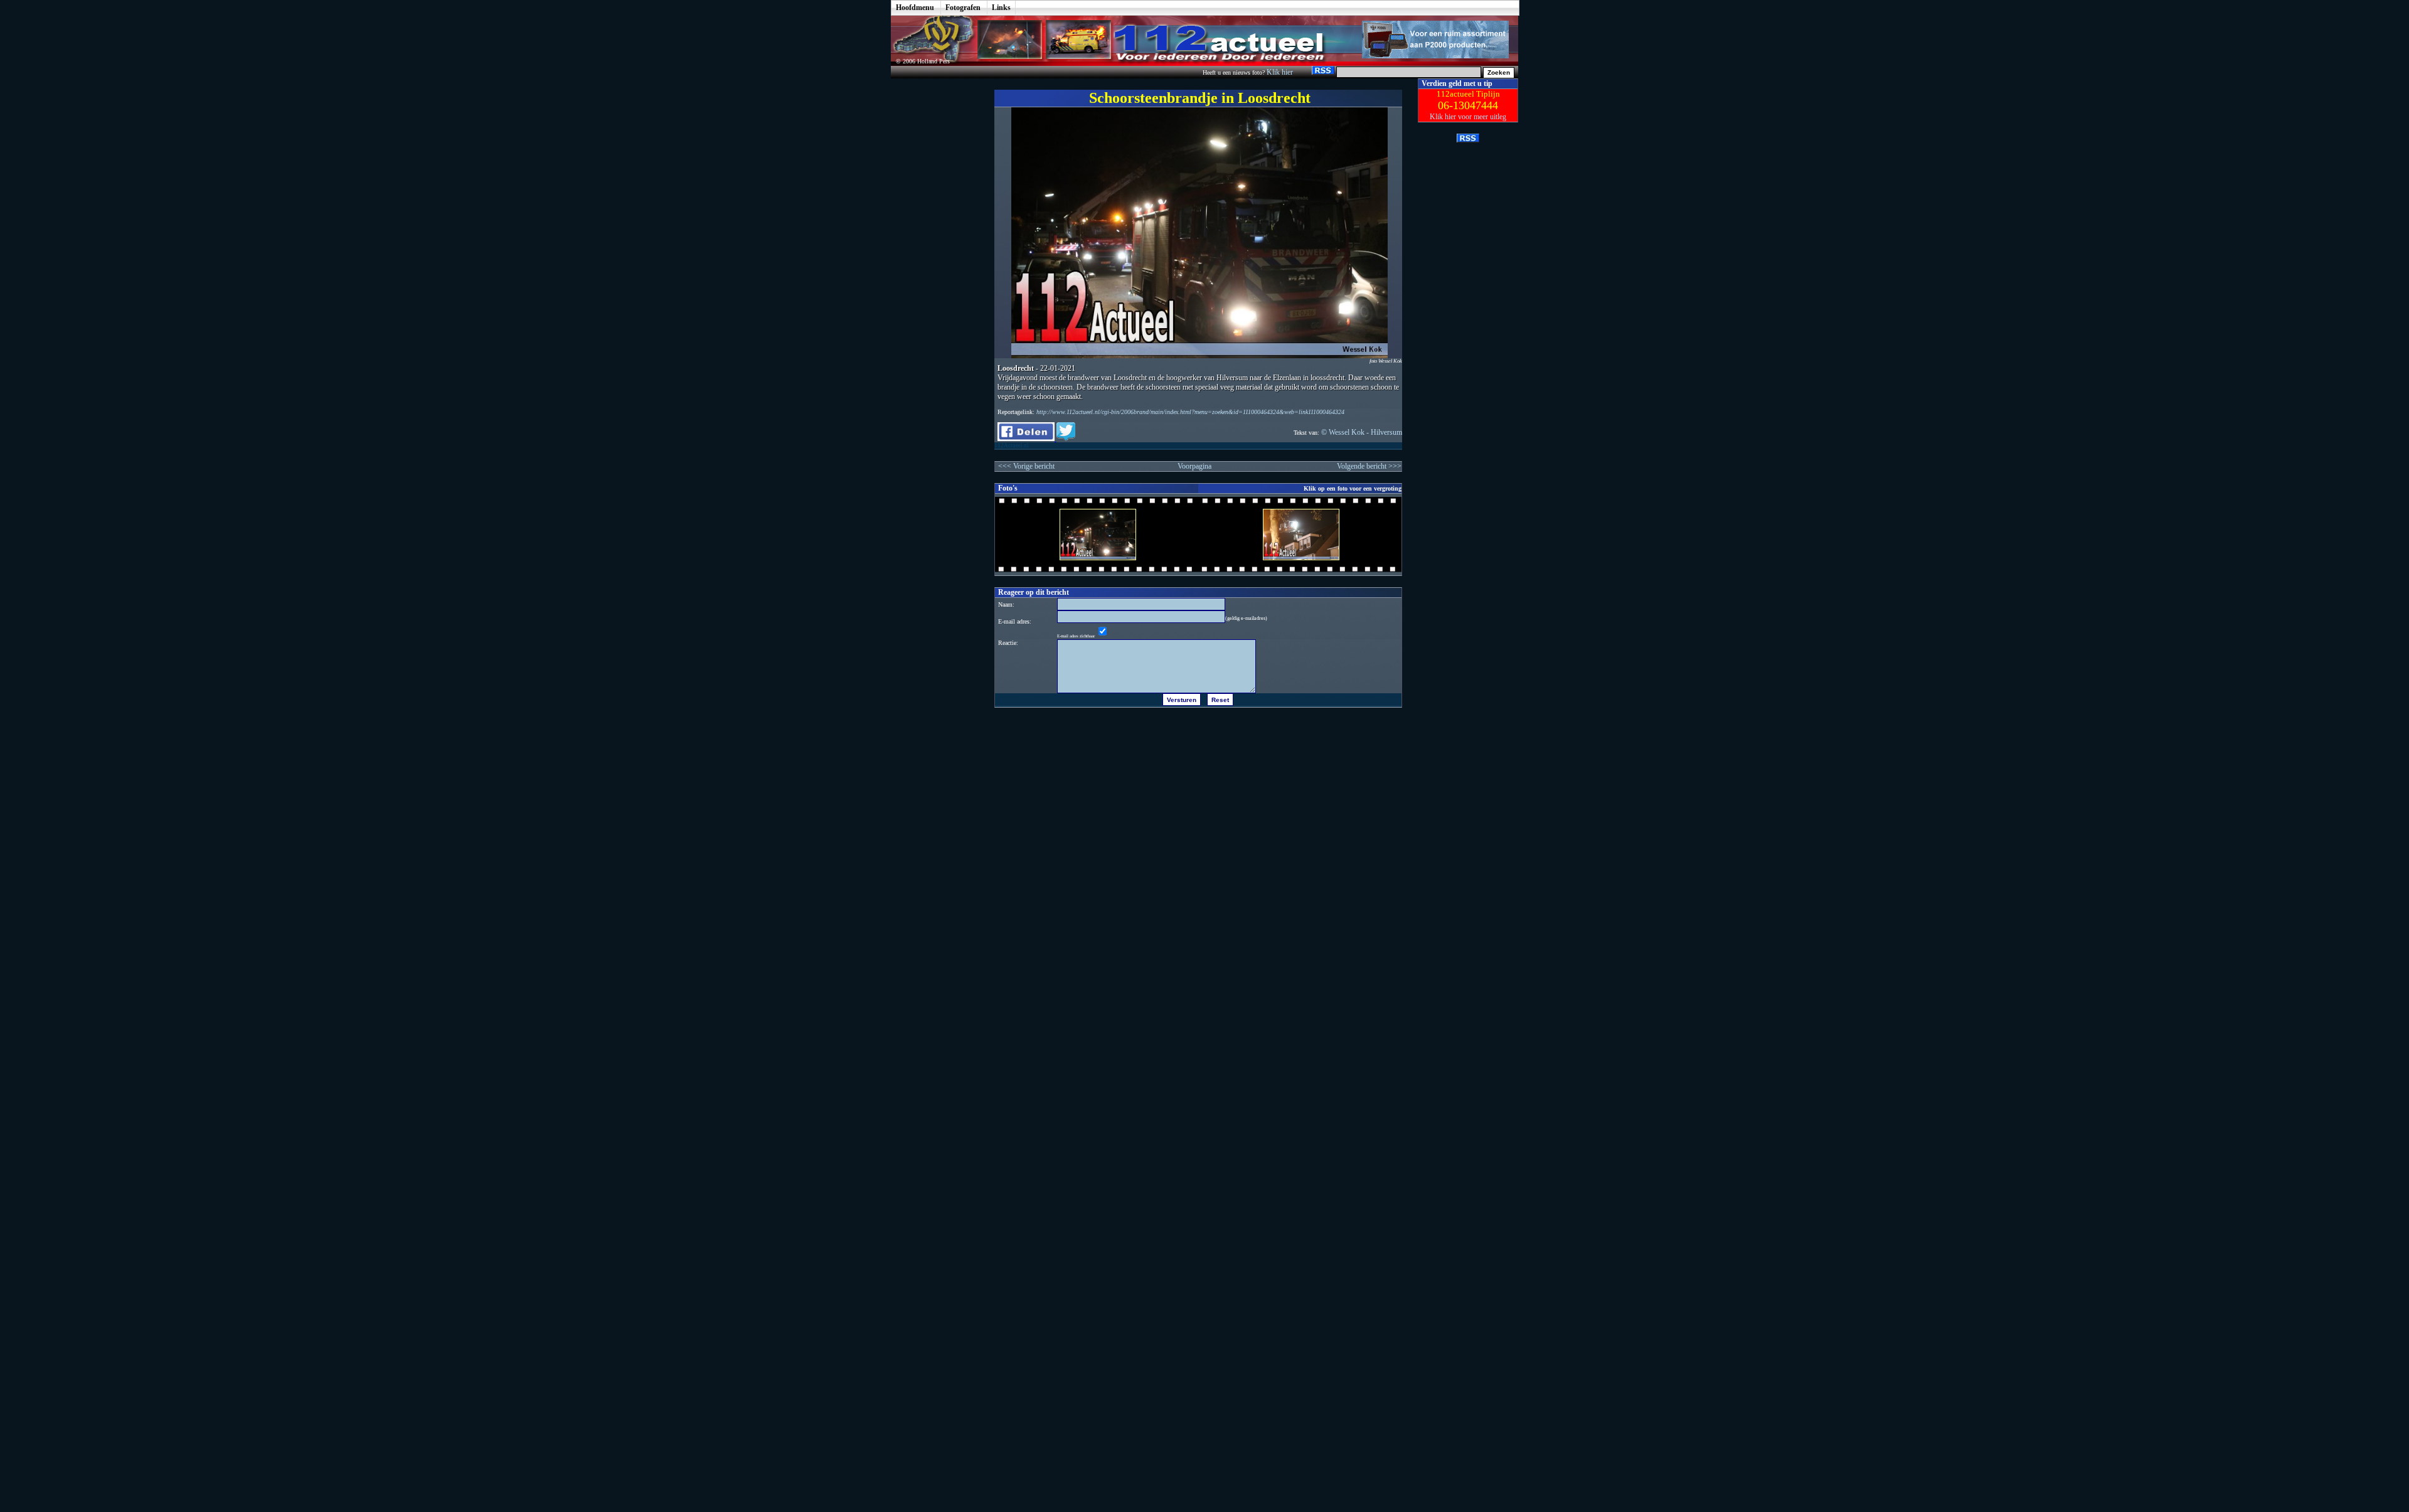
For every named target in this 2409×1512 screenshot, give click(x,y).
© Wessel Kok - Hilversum (1362, 432)
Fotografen (963, 8)
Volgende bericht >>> (1369, 466)
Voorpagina (1194, 466)
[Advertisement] (933, 267)
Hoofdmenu (915, 8)
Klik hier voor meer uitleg (1468, 117)
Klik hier (1281, 72)
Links (1001, 8)
